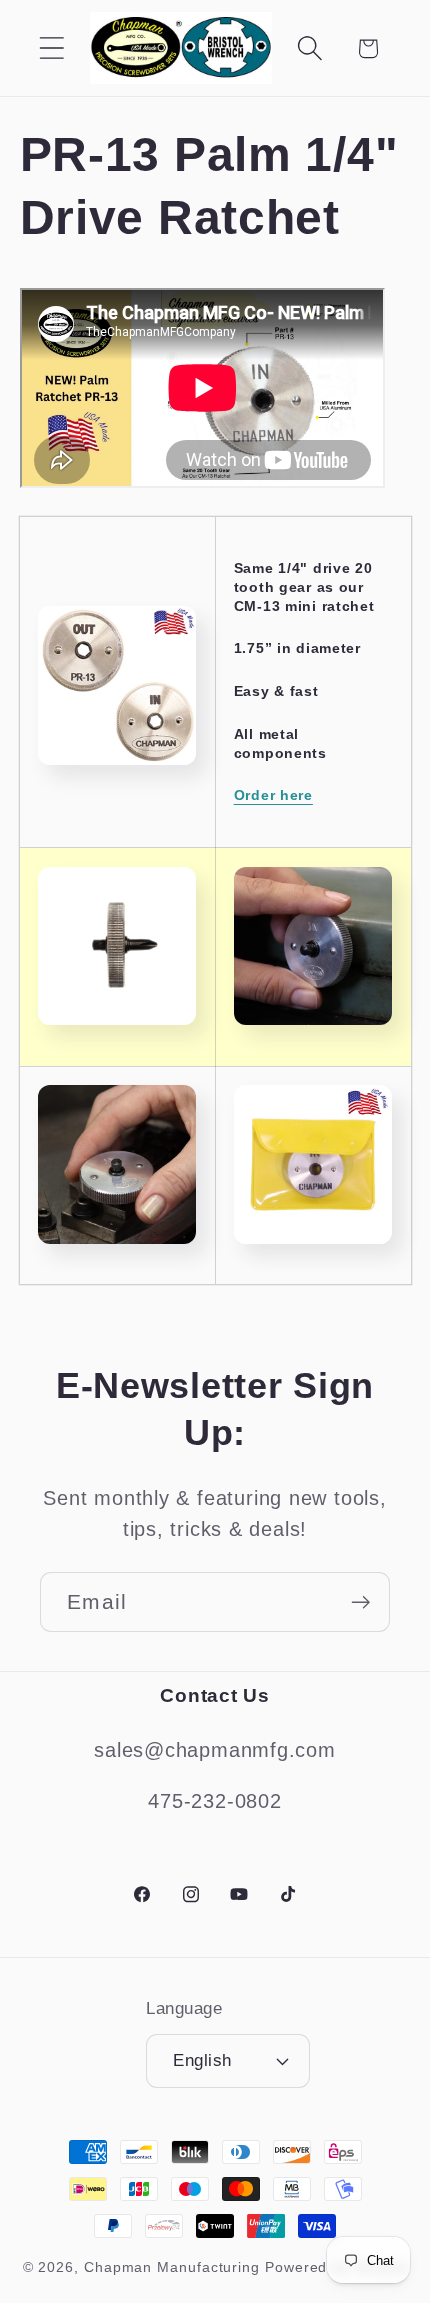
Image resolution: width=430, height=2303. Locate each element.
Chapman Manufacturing (172, 2267)
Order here (273, 795)
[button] (51, 48)
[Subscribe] (360, 1602)
